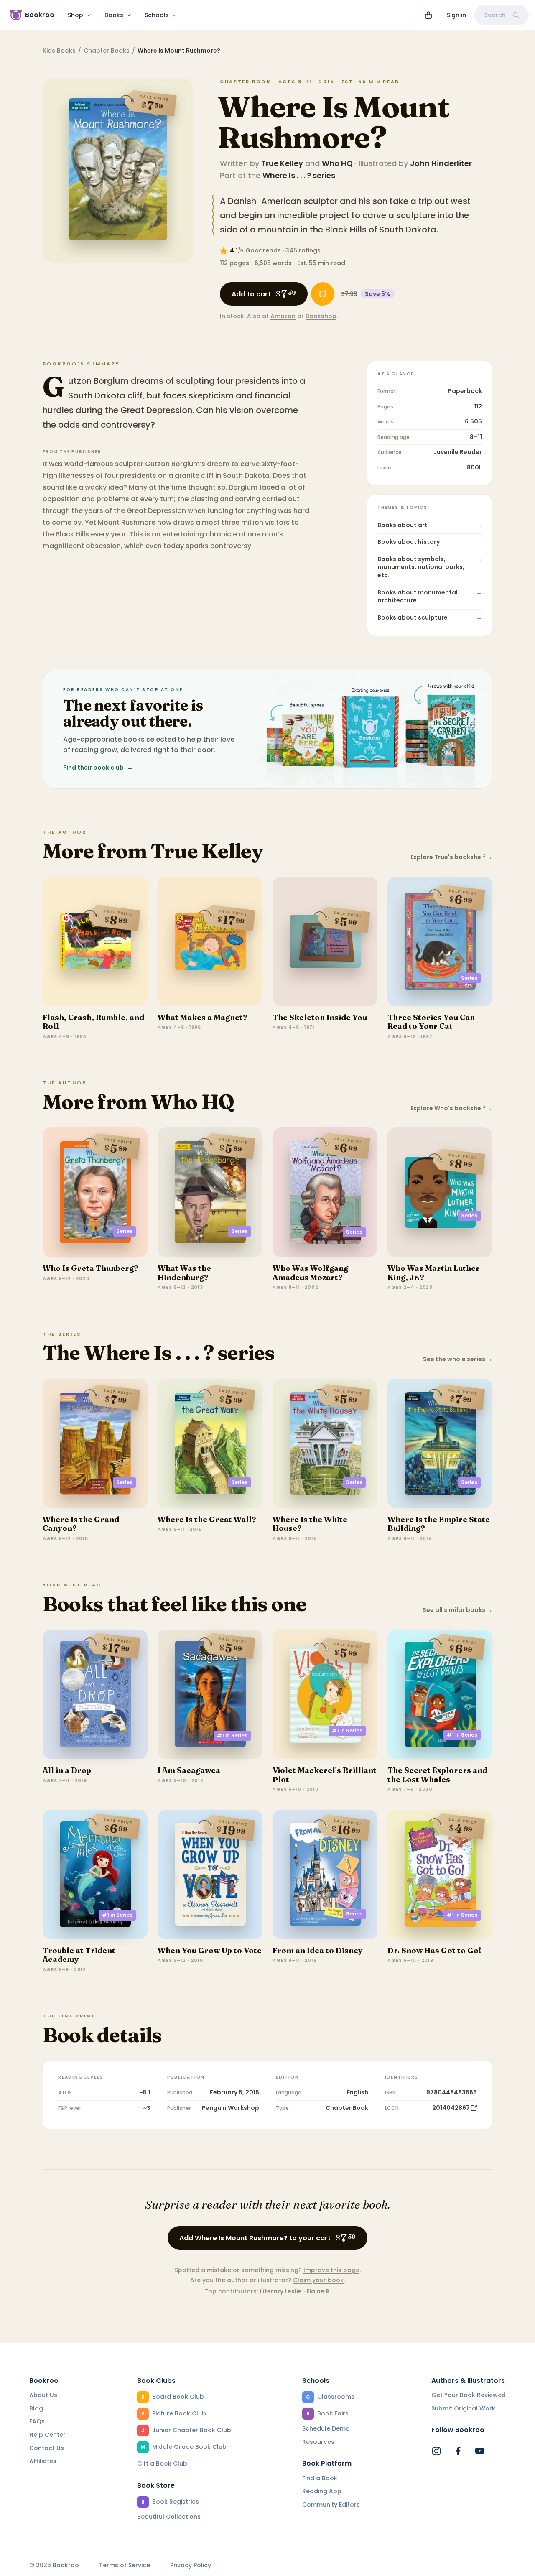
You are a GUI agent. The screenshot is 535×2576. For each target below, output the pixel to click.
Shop (75, 15)
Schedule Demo (326, 2428)
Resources (318, 2442)
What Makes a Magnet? (203, 1017)
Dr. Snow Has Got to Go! (434, 1950)
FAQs (37, 2421)
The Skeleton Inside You (320, 1017)
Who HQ (337, 163)
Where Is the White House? (310, 1524)
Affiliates (43, 2461)
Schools (157, 15)
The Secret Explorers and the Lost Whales (437, 1775)
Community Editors (331, 2505)
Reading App (322, 2491)
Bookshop (321, 316)
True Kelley (282, 163)
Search (495, 15)
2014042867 (451, 2108)
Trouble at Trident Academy (79, 1955)
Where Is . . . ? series (299, 175)
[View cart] (428, 15)
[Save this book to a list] (323, 294)
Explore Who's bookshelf (451, 1108)
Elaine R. (319, 2291)
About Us (43, 2395)
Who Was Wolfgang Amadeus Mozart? (310, 1273)
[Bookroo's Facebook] (458, 2451)
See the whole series (458, 1359)
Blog (36, 2408)
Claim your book (318, 2280)
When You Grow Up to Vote (210, 1950)
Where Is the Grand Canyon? (81, 1524)
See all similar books (457, 1610)
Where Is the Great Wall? (207, 1519)
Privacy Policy (191, 2565)
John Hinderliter (441, 163)
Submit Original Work (463, 2408)
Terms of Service (125, 2565)
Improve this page (331, 2270)
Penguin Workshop (231, 2108)
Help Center (47, 2435)
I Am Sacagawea (189, 1770)
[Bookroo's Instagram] (436, 2451)
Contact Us (47, 2448)
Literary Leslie (281, 2291)
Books (114, 15)
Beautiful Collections (169, 2517)
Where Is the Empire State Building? (439, 1524)
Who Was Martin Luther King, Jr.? (434, 1273)
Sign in (456, 15)
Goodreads (263, 250)
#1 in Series (232, 1736)
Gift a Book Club (162, 2464)
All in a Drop (67, 1770)
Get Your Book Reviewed (469, 2395)
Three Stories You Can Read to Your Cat (431, 1022)
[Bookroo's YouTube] (480, 2451)
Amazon (283, 316)
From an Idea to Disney (318, 1950)
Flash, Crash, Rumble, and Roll (93, 1022)
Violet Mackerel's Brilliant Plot (325, 1775)
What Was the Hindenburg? (184, 1273)
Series (469, 978)
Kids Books (59, 51)
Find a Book (320, 2478)
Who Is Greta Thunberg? (90, 1268)
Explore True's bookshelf (451, 857)
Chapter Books (107, 51)
